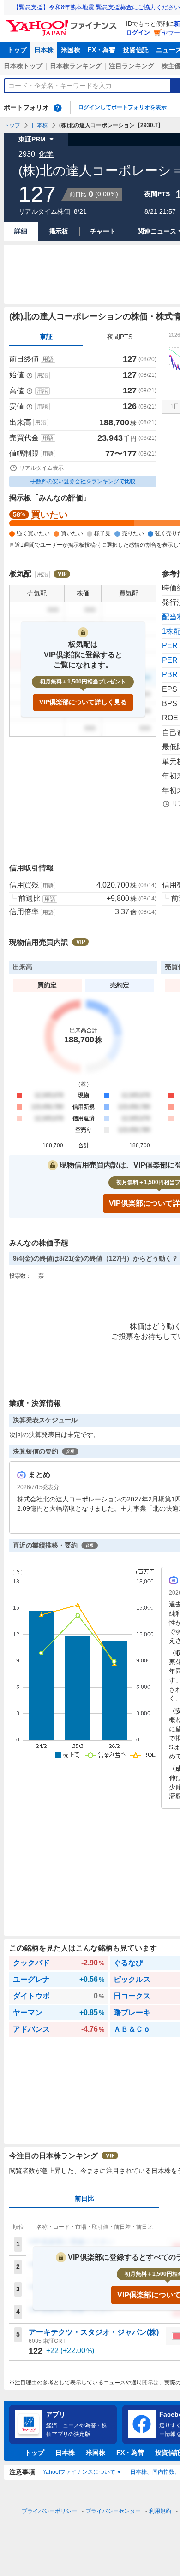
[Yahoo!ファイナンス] (63, 23)
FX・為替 (102, 50)
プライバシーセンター (113, 2511)
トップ (17, 50)
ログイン (138, 32)
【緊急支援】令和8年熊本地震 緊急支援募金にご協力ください (96, 7)
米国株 (71, 50)
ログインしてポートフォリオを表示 (122, 107)
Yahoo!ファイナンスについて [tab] (79, 2472)
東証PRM (32, 139)
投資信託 (136, 50)
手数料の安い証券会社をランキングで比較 (83, 481)
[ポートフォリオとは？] (58, 108)
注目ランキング (132, 66)
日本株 (44, 50)
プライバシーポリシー (49, 2511)
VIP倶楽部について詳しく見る (83, 702)
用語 (48, 359)
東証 (46, 337)
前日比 (84, 2198)
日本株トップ (23, 66)
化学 (46, 154)
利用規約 (160, 2511)
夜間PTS (120, 337)
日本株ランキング (76, 66)
